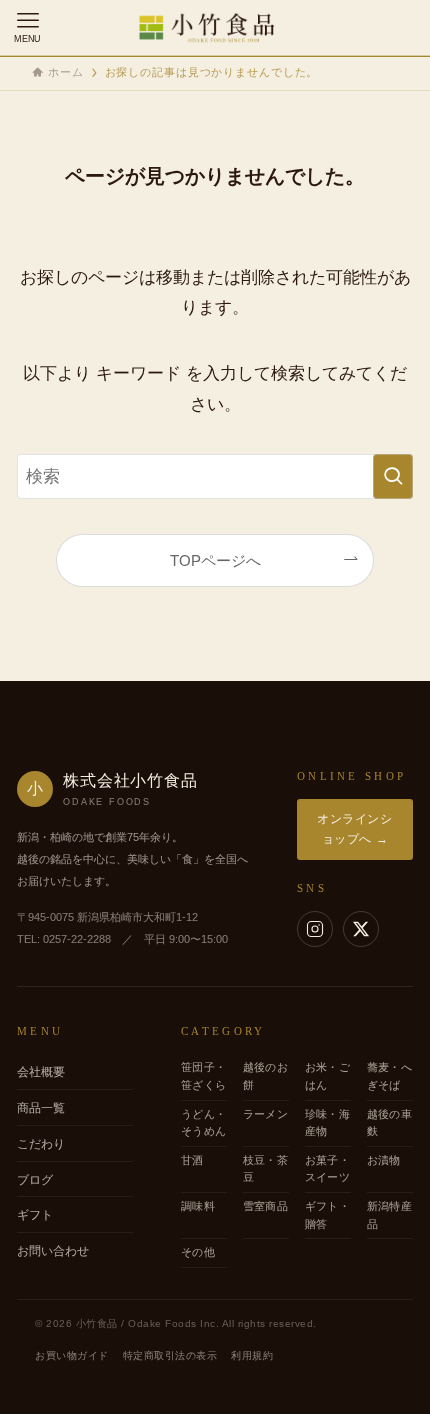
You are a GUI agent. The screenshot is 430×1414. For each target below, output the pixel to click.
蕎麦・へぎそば (389, 1076)
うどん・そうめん (203, 1123)
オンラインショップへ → (355, 828)
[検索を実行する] (393, 476)
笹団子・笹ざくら (203, 1076)
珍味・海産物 (327, 1123)
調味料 (198, 1206)
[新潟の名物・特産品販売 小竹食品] (215, 27)
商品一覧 (41, 1108)
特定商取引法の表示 (170, 1355)
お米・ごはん (327, 1076)
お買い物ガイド (72, 1355)
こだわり (41, 1144)
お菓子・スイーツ (327, 1169)
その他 (198, 1252)
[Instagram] (315, 929)
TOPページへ (215, 560)
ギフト (35, 1215)
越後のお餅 (265, 1076)
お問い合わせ (53, 1251)
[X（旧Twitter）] (361, 929)
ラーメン (265, 1114)
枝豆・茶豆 (265, 1169)
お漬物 (384, 1160)
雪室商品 (265, 1206)
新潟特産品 (389, 1215)
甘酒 (192, 1160)
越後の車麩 (389, 1123)
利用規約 (252, 1355)
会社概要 (41, 1072)
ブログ (35, 1180)
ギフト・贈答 (327, 1215)
